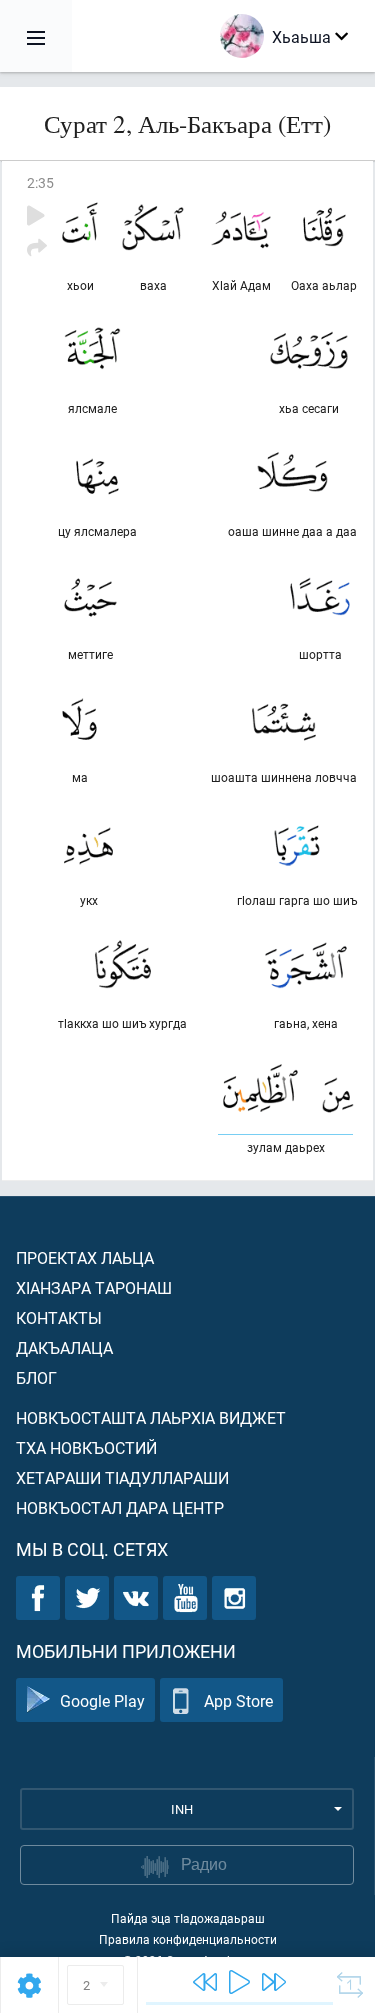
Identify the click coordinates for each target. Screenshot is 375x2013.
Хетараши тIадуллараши (122, 1477)
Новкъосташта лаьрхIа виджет (151, 1417)
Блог (36, 1377)
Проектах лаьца (85, 1257)
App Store (238, 1700)
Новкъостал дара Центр (120, 1507)
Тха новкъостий (86, 1447)
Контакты (59, 1317)
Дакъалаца (64, 1347)
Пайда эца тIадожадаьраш (188, 1918)
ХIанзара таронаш (94, 1287)
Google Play (102, 1700)
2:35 (40, 182)
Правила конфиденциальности (188, 1939)
